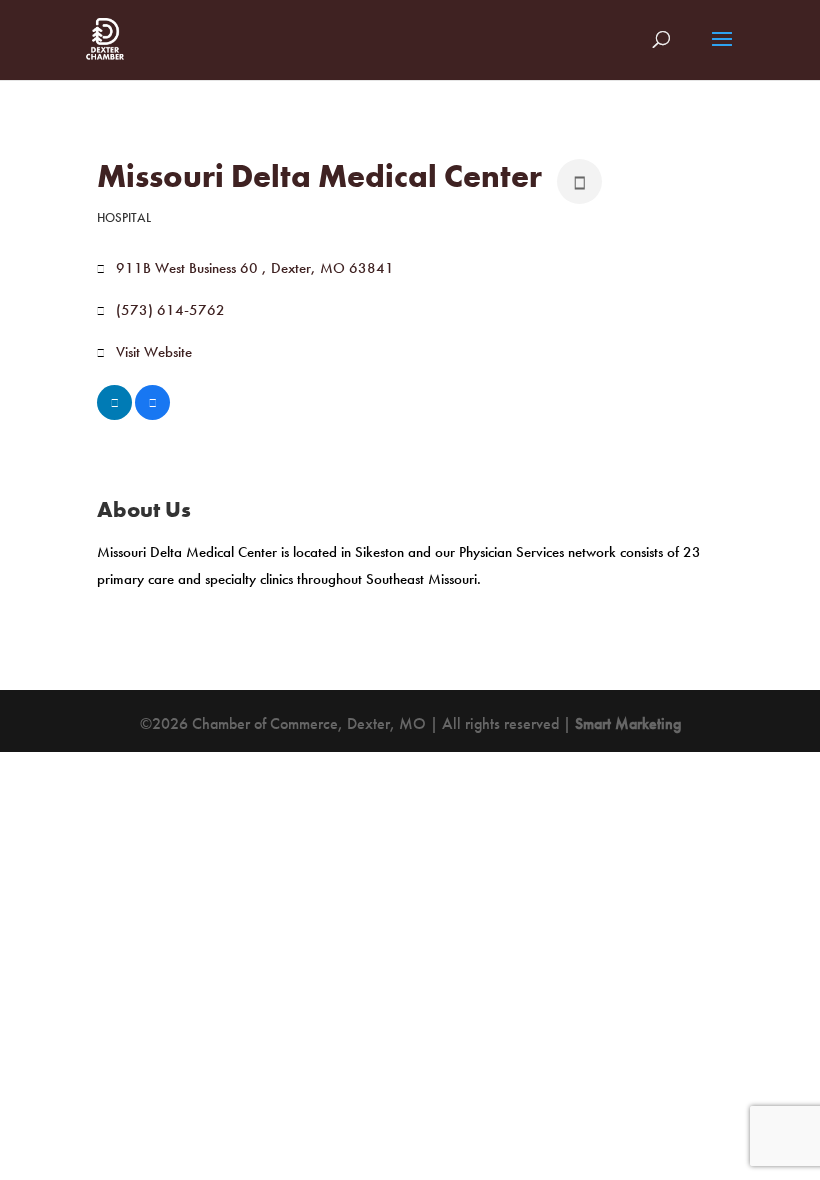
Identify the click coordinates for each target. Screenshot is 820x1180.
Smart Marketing (628, 723)
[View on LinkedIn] (114, 415)
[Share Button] (579, 181)
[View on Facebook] (152, 415)
